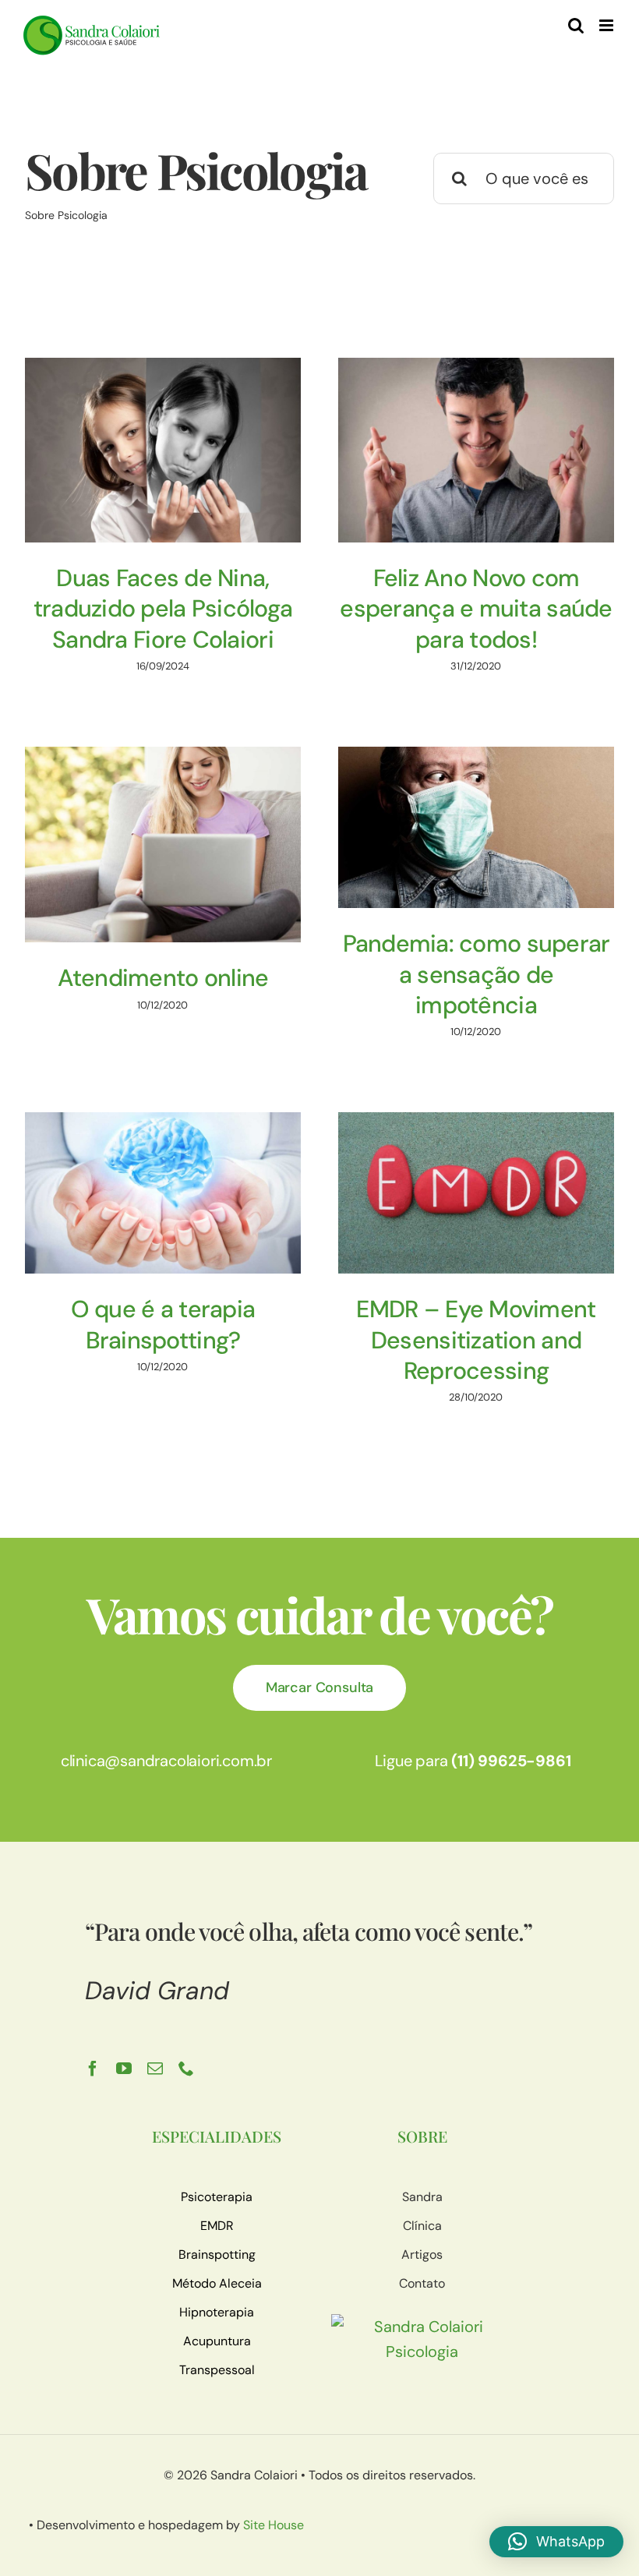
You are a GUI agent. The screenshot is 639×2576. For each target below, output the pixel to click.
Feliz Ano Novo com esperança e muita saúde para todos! (476, 609)
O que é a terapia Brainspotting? (163, 1324)
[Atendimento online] (163, 845)
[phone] (186, 2069)
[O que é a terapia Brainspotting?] (163, 1193)
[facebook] (93, 2069)
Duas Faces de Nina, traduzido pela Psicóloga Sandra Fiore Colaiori (163, 609)
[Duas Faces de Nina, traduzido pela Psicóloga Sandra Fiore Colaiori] (163, 450)
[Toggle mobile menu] (607, 25)
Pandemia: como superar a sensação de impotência (477, 974)
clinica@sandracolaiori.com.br (166, 1761)
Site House (274, 2525)
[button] (556, 2542)
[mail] (155, 2069)
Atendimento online (163, 978)
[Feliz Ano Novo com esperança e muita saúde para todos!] (476, 450)
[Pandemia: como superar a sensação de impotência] (476, 827)
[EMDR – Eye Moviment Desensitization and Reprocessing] (476, 1193)
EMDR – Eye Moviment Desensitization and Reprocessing (476, 1340)
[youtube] (124, 2069)
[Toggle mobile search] (576, 25)
